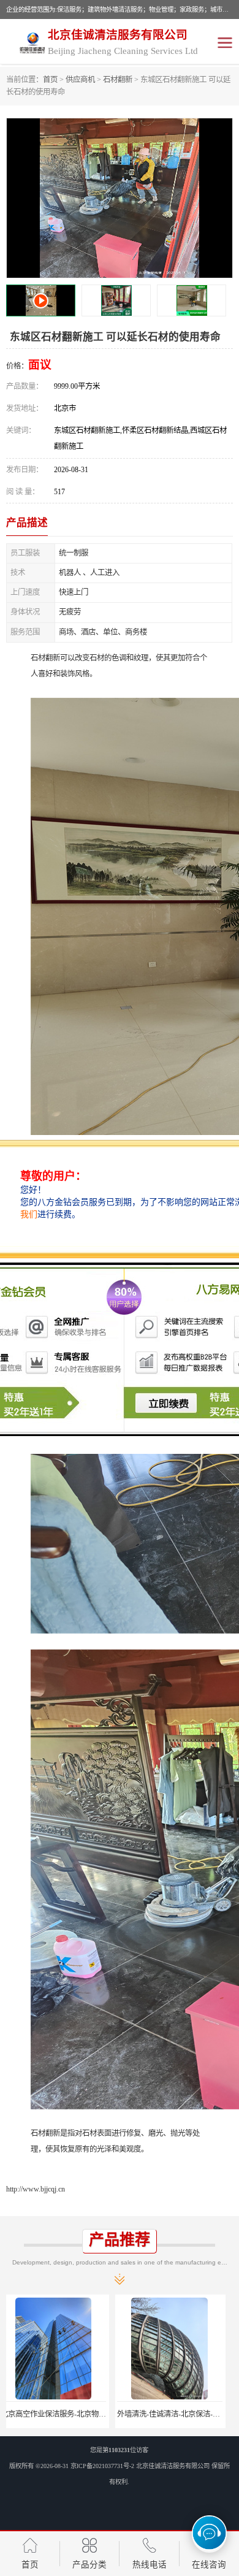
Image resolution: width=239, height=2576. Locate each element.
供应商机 (80, 80)
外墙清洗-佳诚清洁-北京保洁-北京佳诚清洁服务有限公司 (100, 2414)
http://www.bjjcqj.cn (36, 2189)
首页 (50, 80)
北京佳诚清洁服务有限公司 (173, 2466)
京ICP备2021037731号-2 (102, 2466)
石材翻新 (118, 80)
